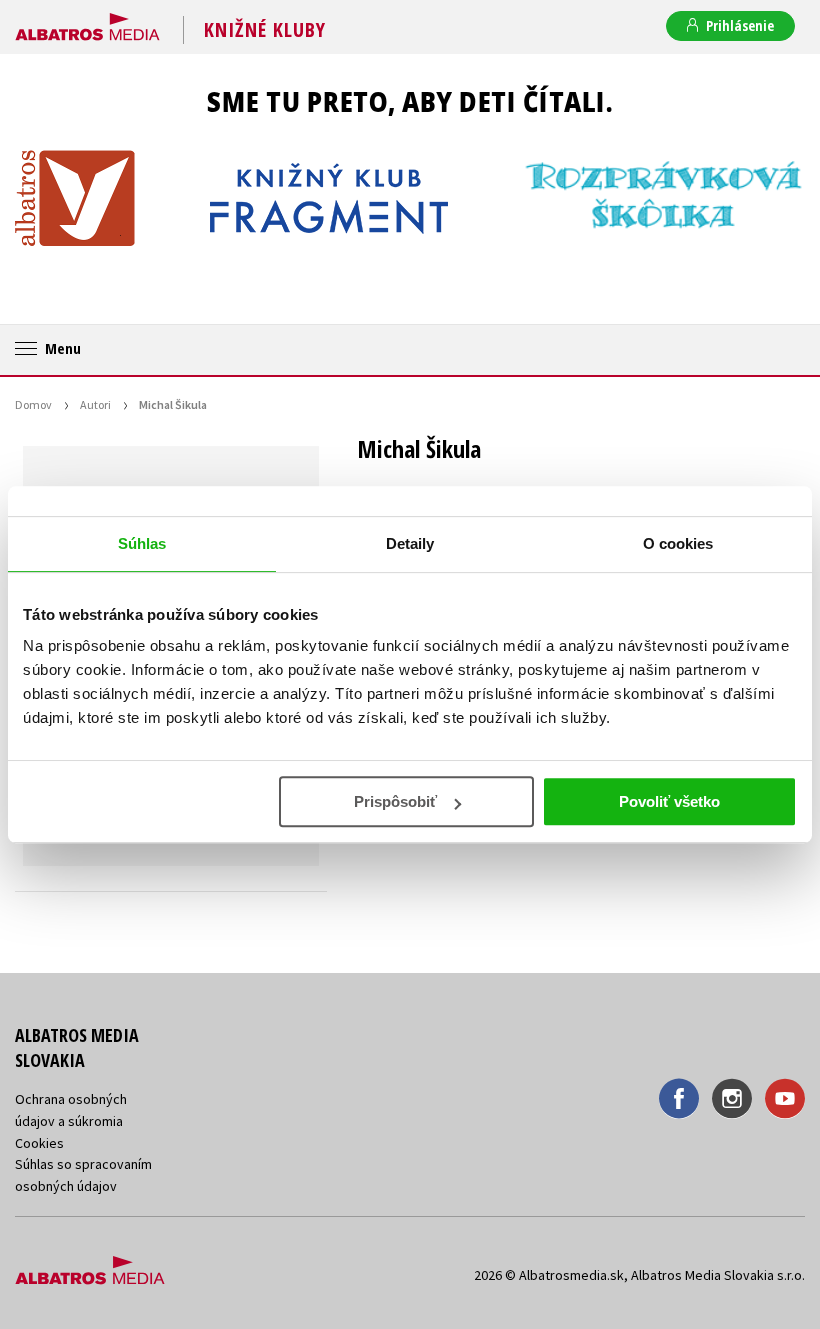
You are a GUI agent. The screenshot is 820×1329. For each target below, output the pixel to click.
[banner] (87, 23)
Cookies (39, 1143)
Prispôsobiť (395, 801)
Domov (33, 404)
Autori (95, 404)
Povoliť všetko (669, 801)
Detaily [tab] (410, 543)
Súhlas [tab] (142, 543)
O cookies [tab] (678, 543)
